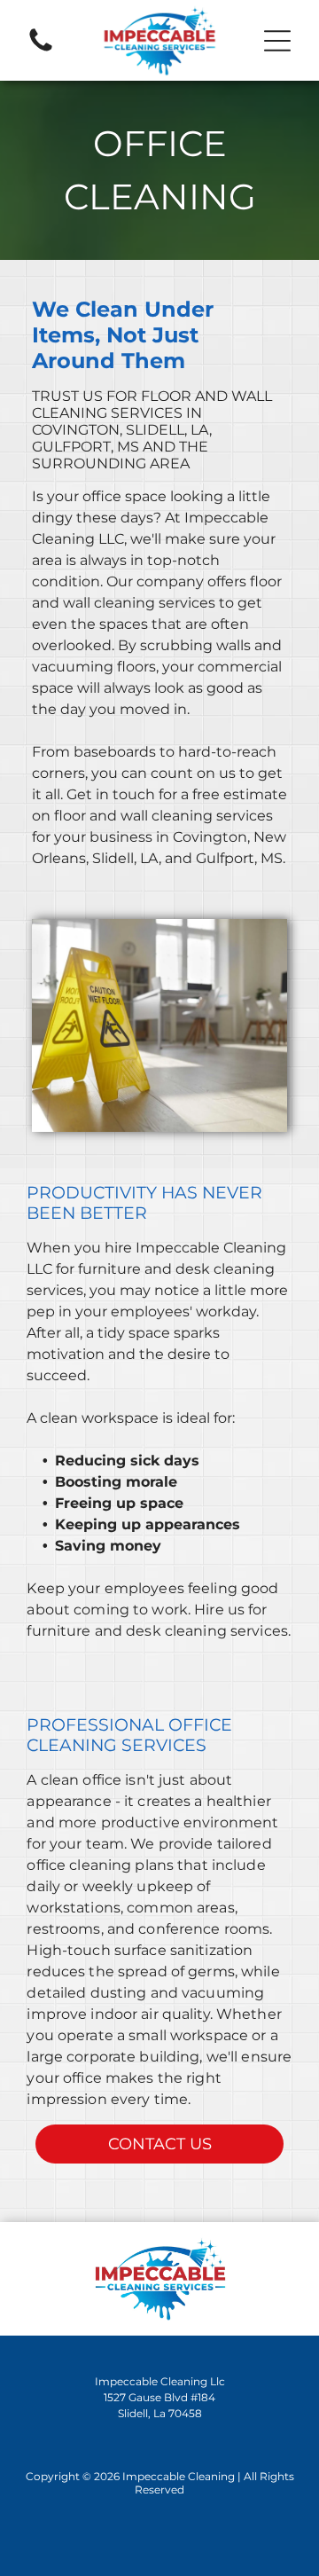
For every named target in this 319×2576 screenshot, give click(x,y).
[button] (277, 41)
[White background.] (41, 50)
